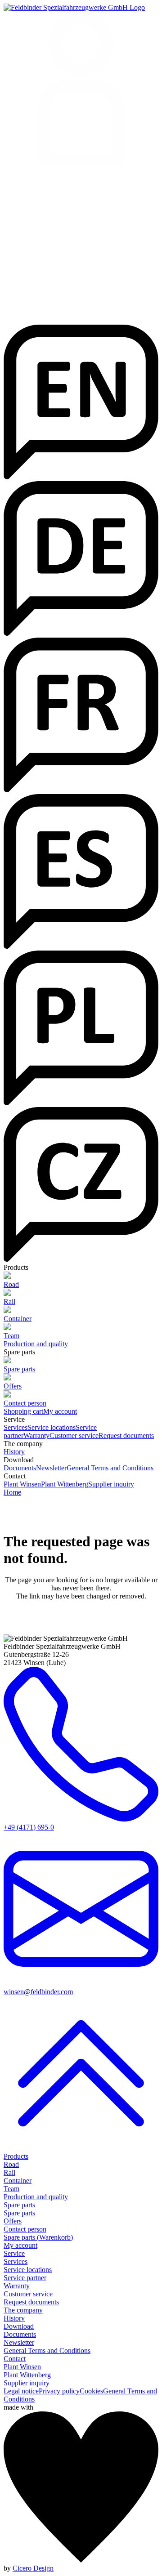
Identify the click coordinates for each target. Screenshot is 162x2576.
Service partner (25, 2278)
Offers (13, 2221)
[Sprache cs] (81, 1259)
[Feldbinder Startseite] (74, 7)
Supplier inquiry (111, 1484)
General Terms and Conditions (110, 1468)
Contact (15, 2359)
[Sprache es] (81, 946)
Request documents (126, 1435)
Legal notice (21, 2391)
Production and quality (36, 1344)
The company (23, 2310)
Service (14, 2253)
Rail (9, 2172)
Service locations (52, 1427)
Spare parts (19, 2205)
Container (18, 2181)
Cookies (91, 2391)
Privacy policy (59, 2391)
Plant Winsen (22, 1484)
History (14, 1452)
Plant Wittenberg (65, 1484)
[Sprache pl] (81, 1103)
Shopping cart (23, 1411)
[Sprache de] (81, 633)
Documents (20, 1468)
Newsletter (51, 1468)
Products (16, 2156)
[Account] (81, 90)
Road (11, 2164)
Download (19, 2326)
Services (16, 1427)
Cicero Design (33, 2568)
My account (60, 1411)
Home (12, 1492)
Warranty (36, 1435)
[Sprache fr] (81, 790)
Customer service (74, 1435)
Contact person (25, 2229)
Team (11, 2189)
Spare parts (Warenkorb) (38, 2237)
